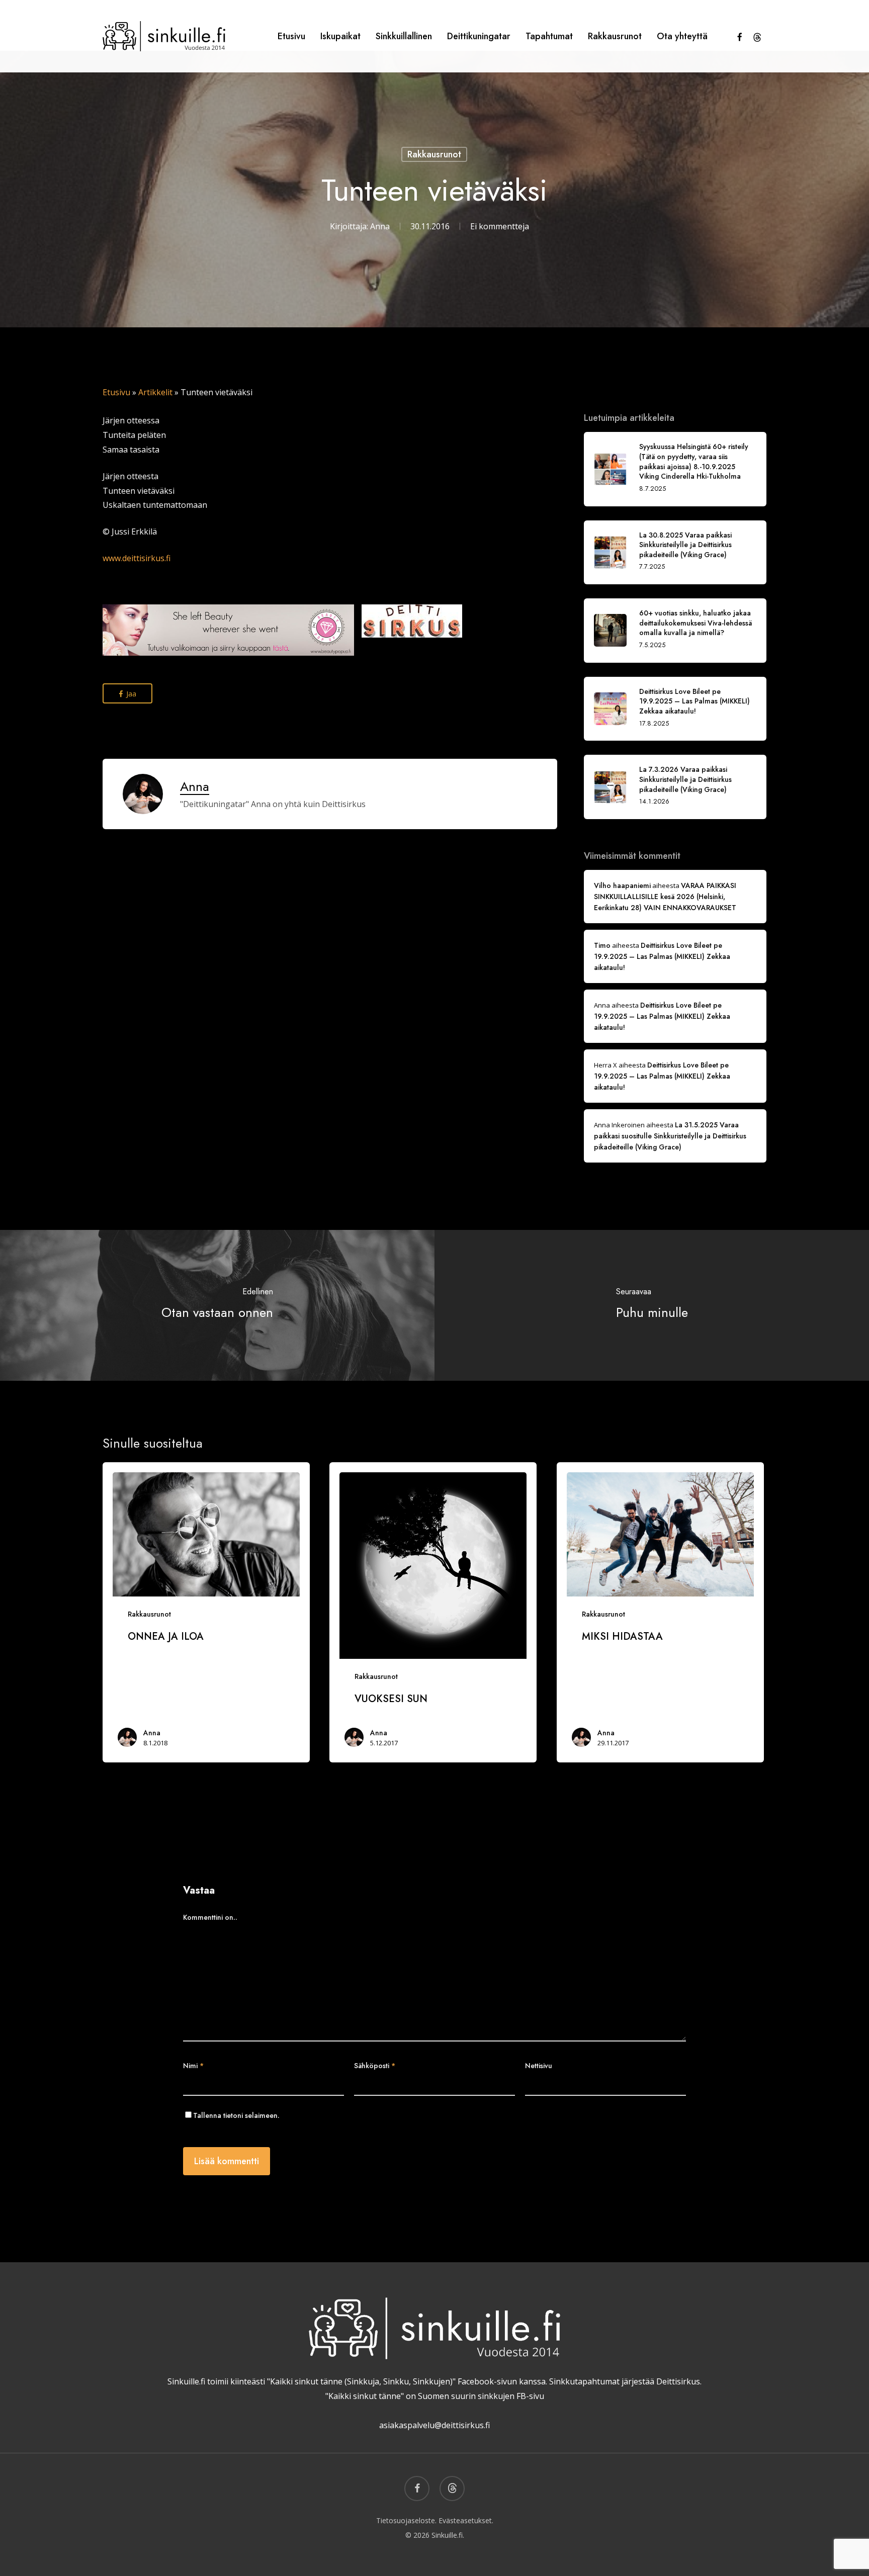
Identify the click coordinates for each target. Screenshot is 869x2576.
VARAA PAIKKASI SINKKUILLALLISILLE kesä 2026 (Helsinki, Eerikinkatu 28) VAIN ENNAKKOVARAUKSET (665, 897)
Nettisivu (539, 2066)
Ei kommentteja (500, 226)
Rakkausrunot (434, 154)
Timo (602, 945)
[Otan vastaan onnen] (217, 1305)
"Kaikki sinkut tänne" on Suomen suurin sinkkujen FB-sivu (435, 2396)
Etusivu (116, 392)
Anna (380, 226)
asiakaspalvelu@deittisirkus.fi (434, 2425)
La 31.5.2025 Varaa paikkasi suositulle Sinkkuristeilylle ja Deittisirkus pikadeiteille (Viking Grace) (670, 1136)
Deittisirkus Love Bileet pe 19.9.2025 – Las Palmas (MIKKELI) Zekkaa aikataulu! (662, 956)
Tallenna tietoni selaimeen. (236, 2115)
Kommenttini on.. (210, 1917)
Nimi (193, 2066)
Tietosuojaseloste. (406, 2520)
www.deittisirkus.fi (137, 558)
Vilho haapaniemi (622, 885)
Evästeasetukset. (466, 2520)
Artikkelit (155, 392)
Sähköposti (375, 2066)
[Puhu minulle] (652, 1305)
